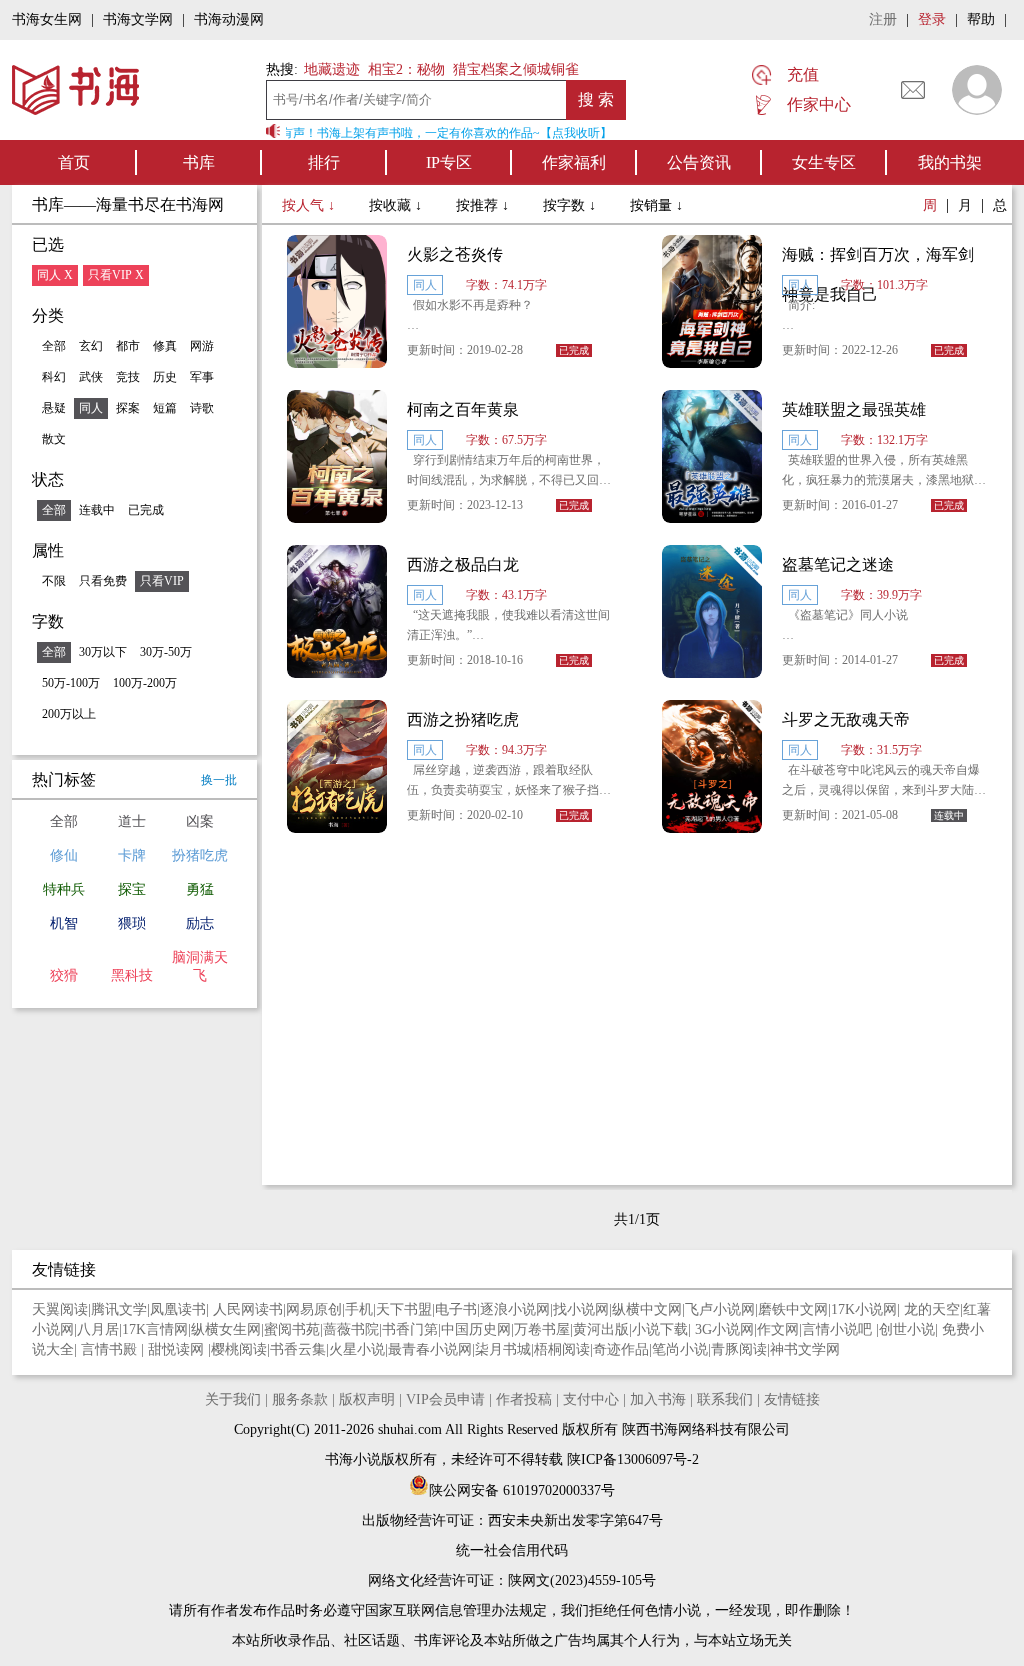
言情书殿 (111, 1349)
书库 (199, 162)
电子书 (456, 1309)
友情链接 (792, 1399)
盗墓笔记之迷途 (838, 564)
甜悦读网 (178, 1349)
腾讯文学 (119, 1309)
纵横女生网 (226, 1329)
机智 (64, 923)
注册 (883, 19)
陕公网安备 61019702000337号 (522, 1490)
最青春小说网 (430, 1349)
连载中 (97, 510)
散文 (54, 439)
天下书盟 (404, 1309)
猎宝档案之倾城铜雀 (516, 69)
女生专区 (824, 162)
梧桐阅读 (562, 1349)
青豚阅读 (739, 1349)
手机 (359, 1309)
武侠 (91, 377)
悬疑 (54, 408)
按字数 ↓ (571, 205)
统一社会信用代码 (512, 1550)
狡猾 (64, 975)
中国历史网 (476, 1329)
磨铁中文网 (793, 1309)
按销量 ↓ (656, 205)
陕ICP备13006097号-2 (631, 1459)
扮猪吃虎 (200, 855)
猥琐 (132, 923)
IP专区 (449, 162)
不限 (54, 581)
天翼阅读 (60, 1309)
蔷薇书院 (351, 1329)
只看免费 (103, 581)
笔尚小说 (680, 1349)
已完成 (146, 510)
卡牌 (132, 855)
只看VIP (162, 581)
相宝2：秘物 (406, 69)
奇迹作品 (621, 1349)
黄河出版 (601, 1329)
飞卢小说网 (720, 1309)
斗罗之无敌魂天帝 (846, 719)
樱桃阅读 (239, 1349)
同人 (91, 408)
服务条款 (300, 1399)
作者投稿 (524, 1399)
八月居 (98, 1329)
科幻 (54, 377)
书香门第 (410, 1329)
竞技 (128, 377)
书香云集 (298, 1349)
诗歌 (202, 408)
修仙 (64, 855)
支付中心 (591, 1399)
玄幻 (91, 346)
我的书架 (950, 162)
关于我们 (233, 1399)
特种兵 (64, 889)
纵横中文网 (647, 1309)
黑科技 (132, 975)
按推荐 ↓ (484, 205)
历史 (165, 377)
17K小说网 (864, 1309)
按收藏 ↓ (397, 205)
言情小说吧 (839, 1329)
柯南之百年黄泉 (463, 409)
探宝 (132, 889)
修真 (165, 346)
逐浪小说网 (515, 1309)
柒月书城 (503, 1349)
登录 (932, 19)
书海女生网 (47, 19)
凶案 (200, 821)
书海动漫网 (229, 19)
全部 (54, 346)
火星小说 (357, 1349)
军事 (202, 377)
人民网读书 (248, 1309)
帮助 (981, 19)
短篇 (165, 408)
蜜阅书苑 (292, 1329)
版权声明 (367, 1399)
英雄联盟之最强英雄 (854, 409)
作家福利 (574, 162)
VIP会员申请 (445, 1399)
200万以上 (69, 714)
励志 (200, 923)
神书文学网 (805, 1349)
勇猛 (200, 889)
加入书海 (658, 1399)
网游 (202, 346)
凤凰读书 (178, 1309)
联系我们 (725, 1399)
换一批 (219, 780)
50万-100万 (71, 683)
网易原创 (314, 1309)
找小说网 (581, 1309)
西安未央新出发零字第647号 (575, 1520)
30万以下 (103, 652)
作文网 (778, 1329)
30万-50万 (166, 652)
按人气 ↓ (310, 205)
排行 (324, 162)
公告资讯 (699, 162)
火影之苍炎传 (455, 254)
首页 (74, 162)
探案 (128, 408)
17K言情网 (155, 1329)
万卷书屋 (542, 1329)
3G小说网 (724, 1329)
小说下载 (660, 1329)
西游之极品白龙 (463, 564)
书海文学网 (138, 19)
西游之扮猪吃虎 (463, 719)
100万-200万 (145, 683)
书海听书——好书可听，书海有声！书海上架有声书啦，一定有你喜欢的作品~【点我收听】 (361, 133)
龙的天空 (932, 1309)
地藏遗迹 (330, 69)
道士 (132, 821)
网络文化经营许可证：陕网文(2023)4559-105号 (512, 1580)
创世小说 (907, 1329)
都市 (128, 346)
